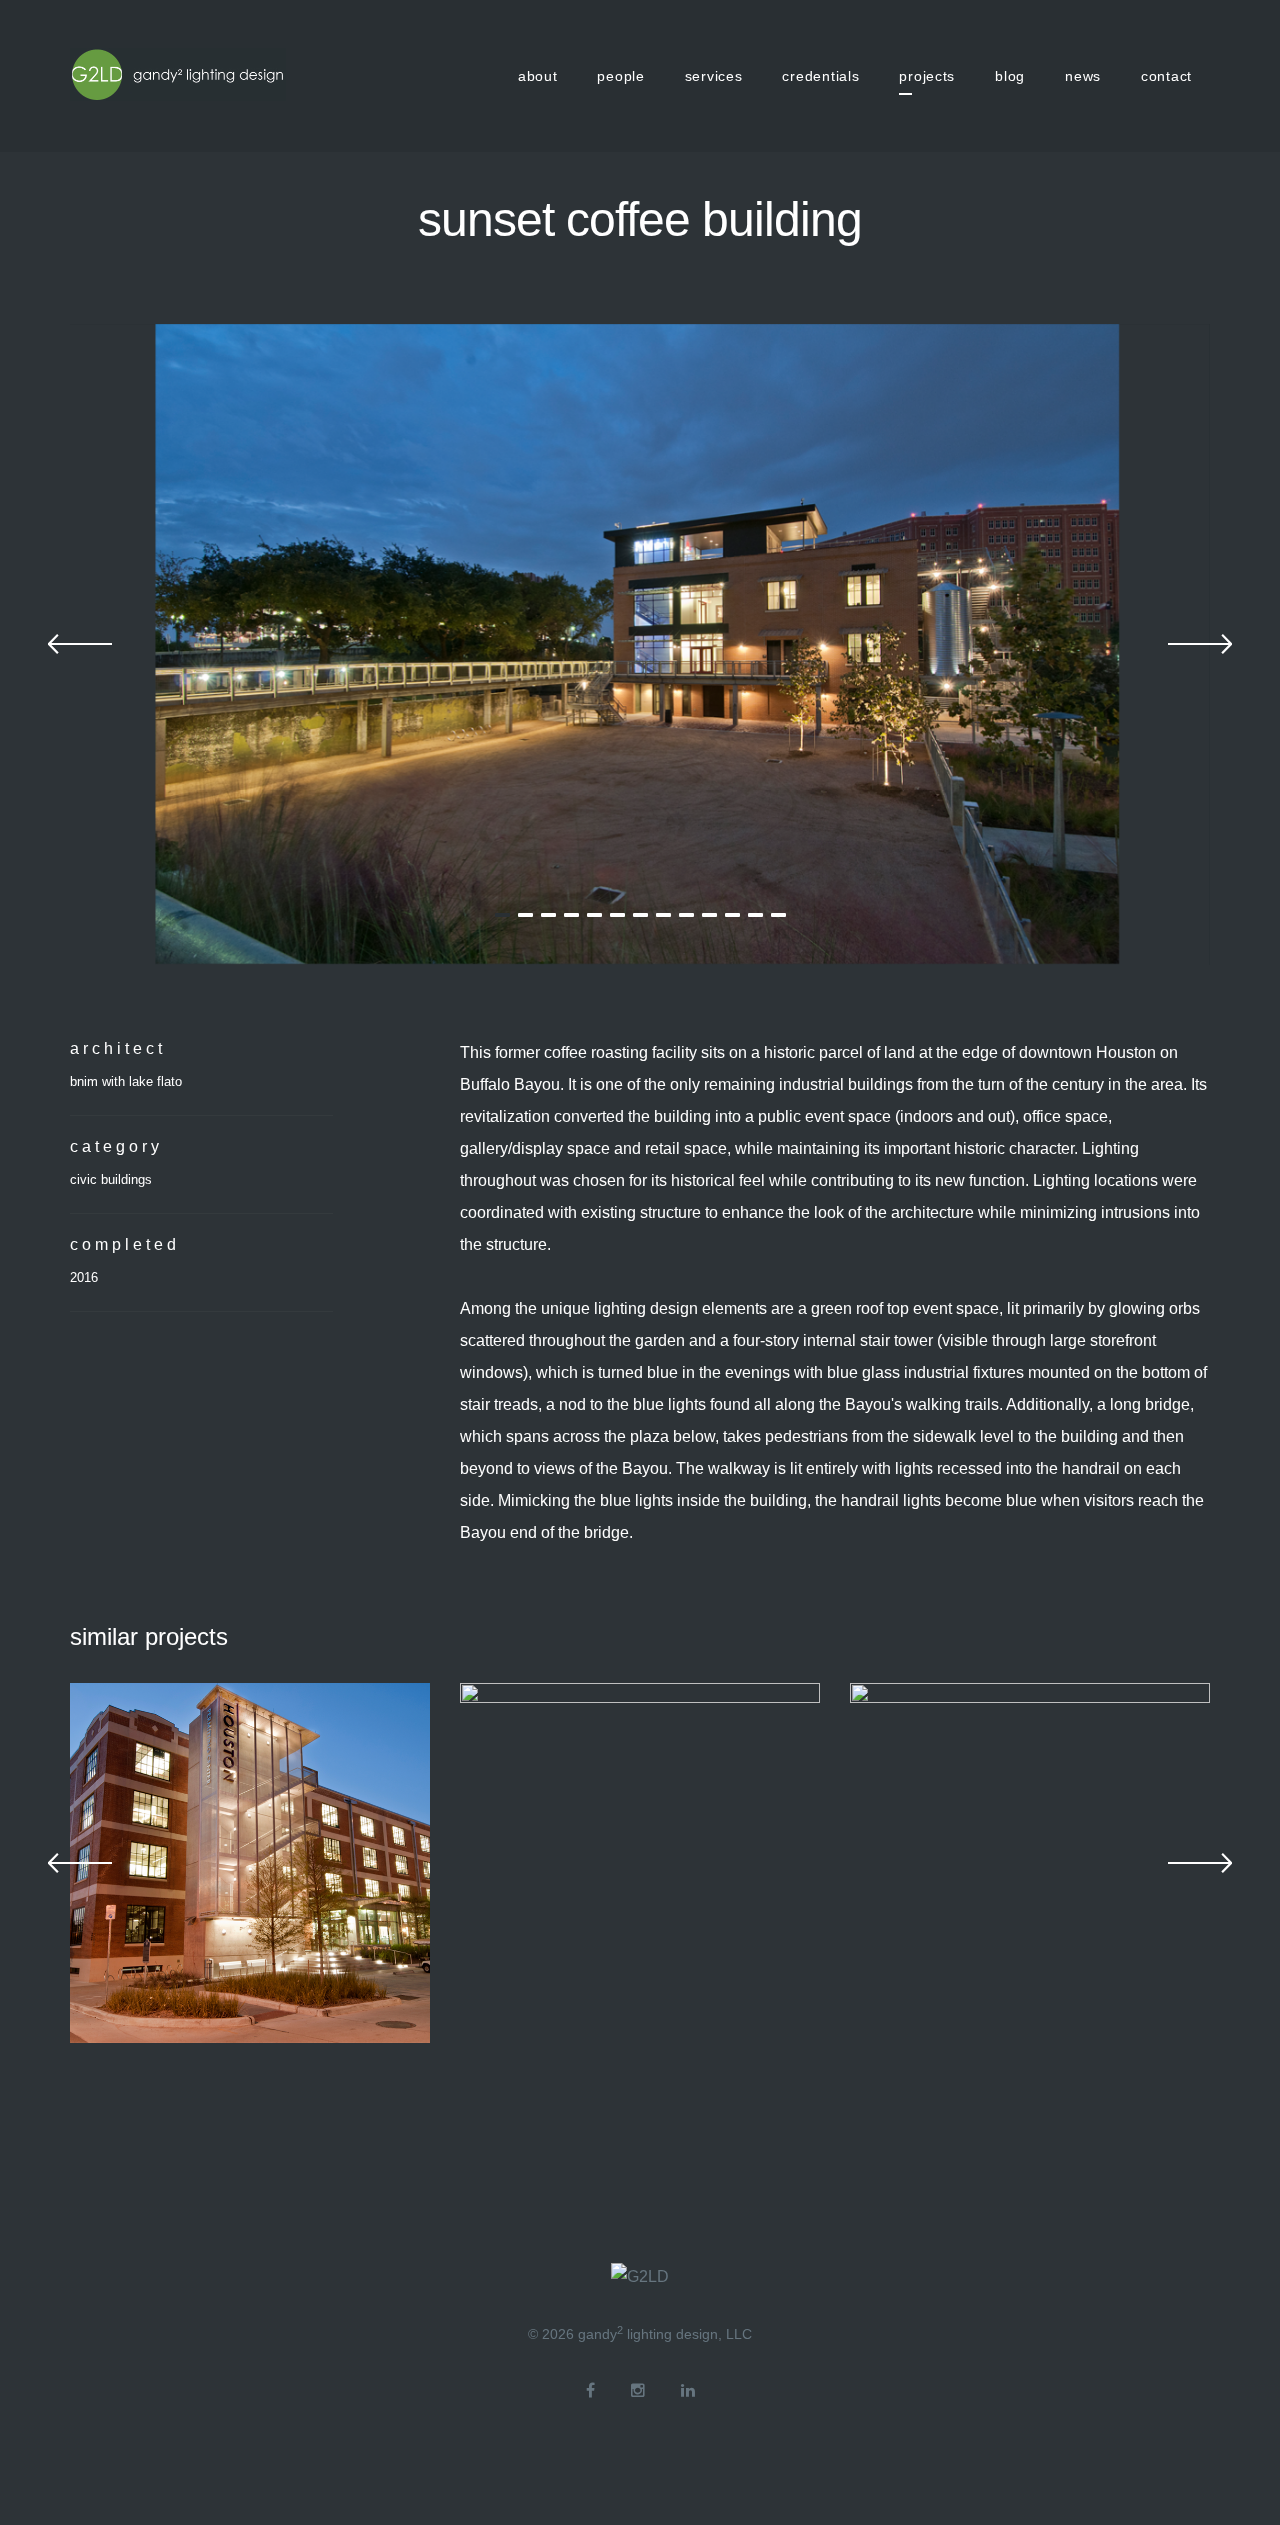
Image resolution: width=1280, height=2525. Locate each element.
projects (927, 76)
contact (1166, 76)
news (1083, 76)
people (620, 76)
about (538, 76)
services (714, 76)
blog (1010, 76)
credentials (820, 76)
